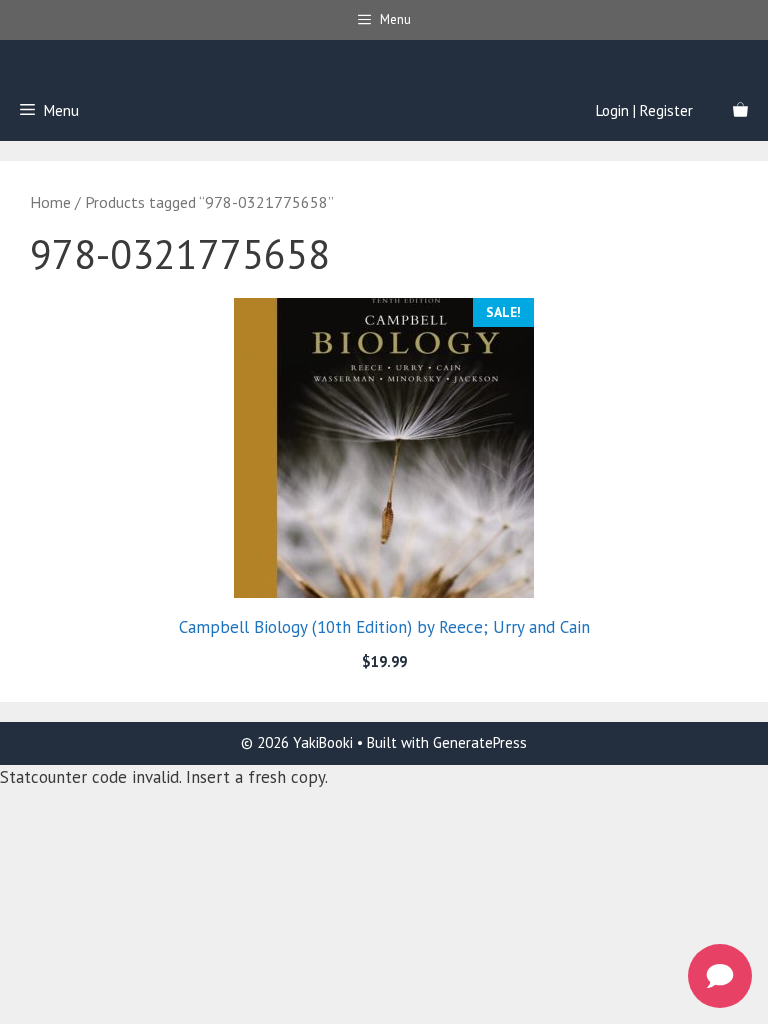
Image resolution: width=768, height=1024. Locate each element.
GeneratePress (480, 742)
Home (50, 202)
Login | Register (644, 110)
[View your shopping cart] (740, 111)
